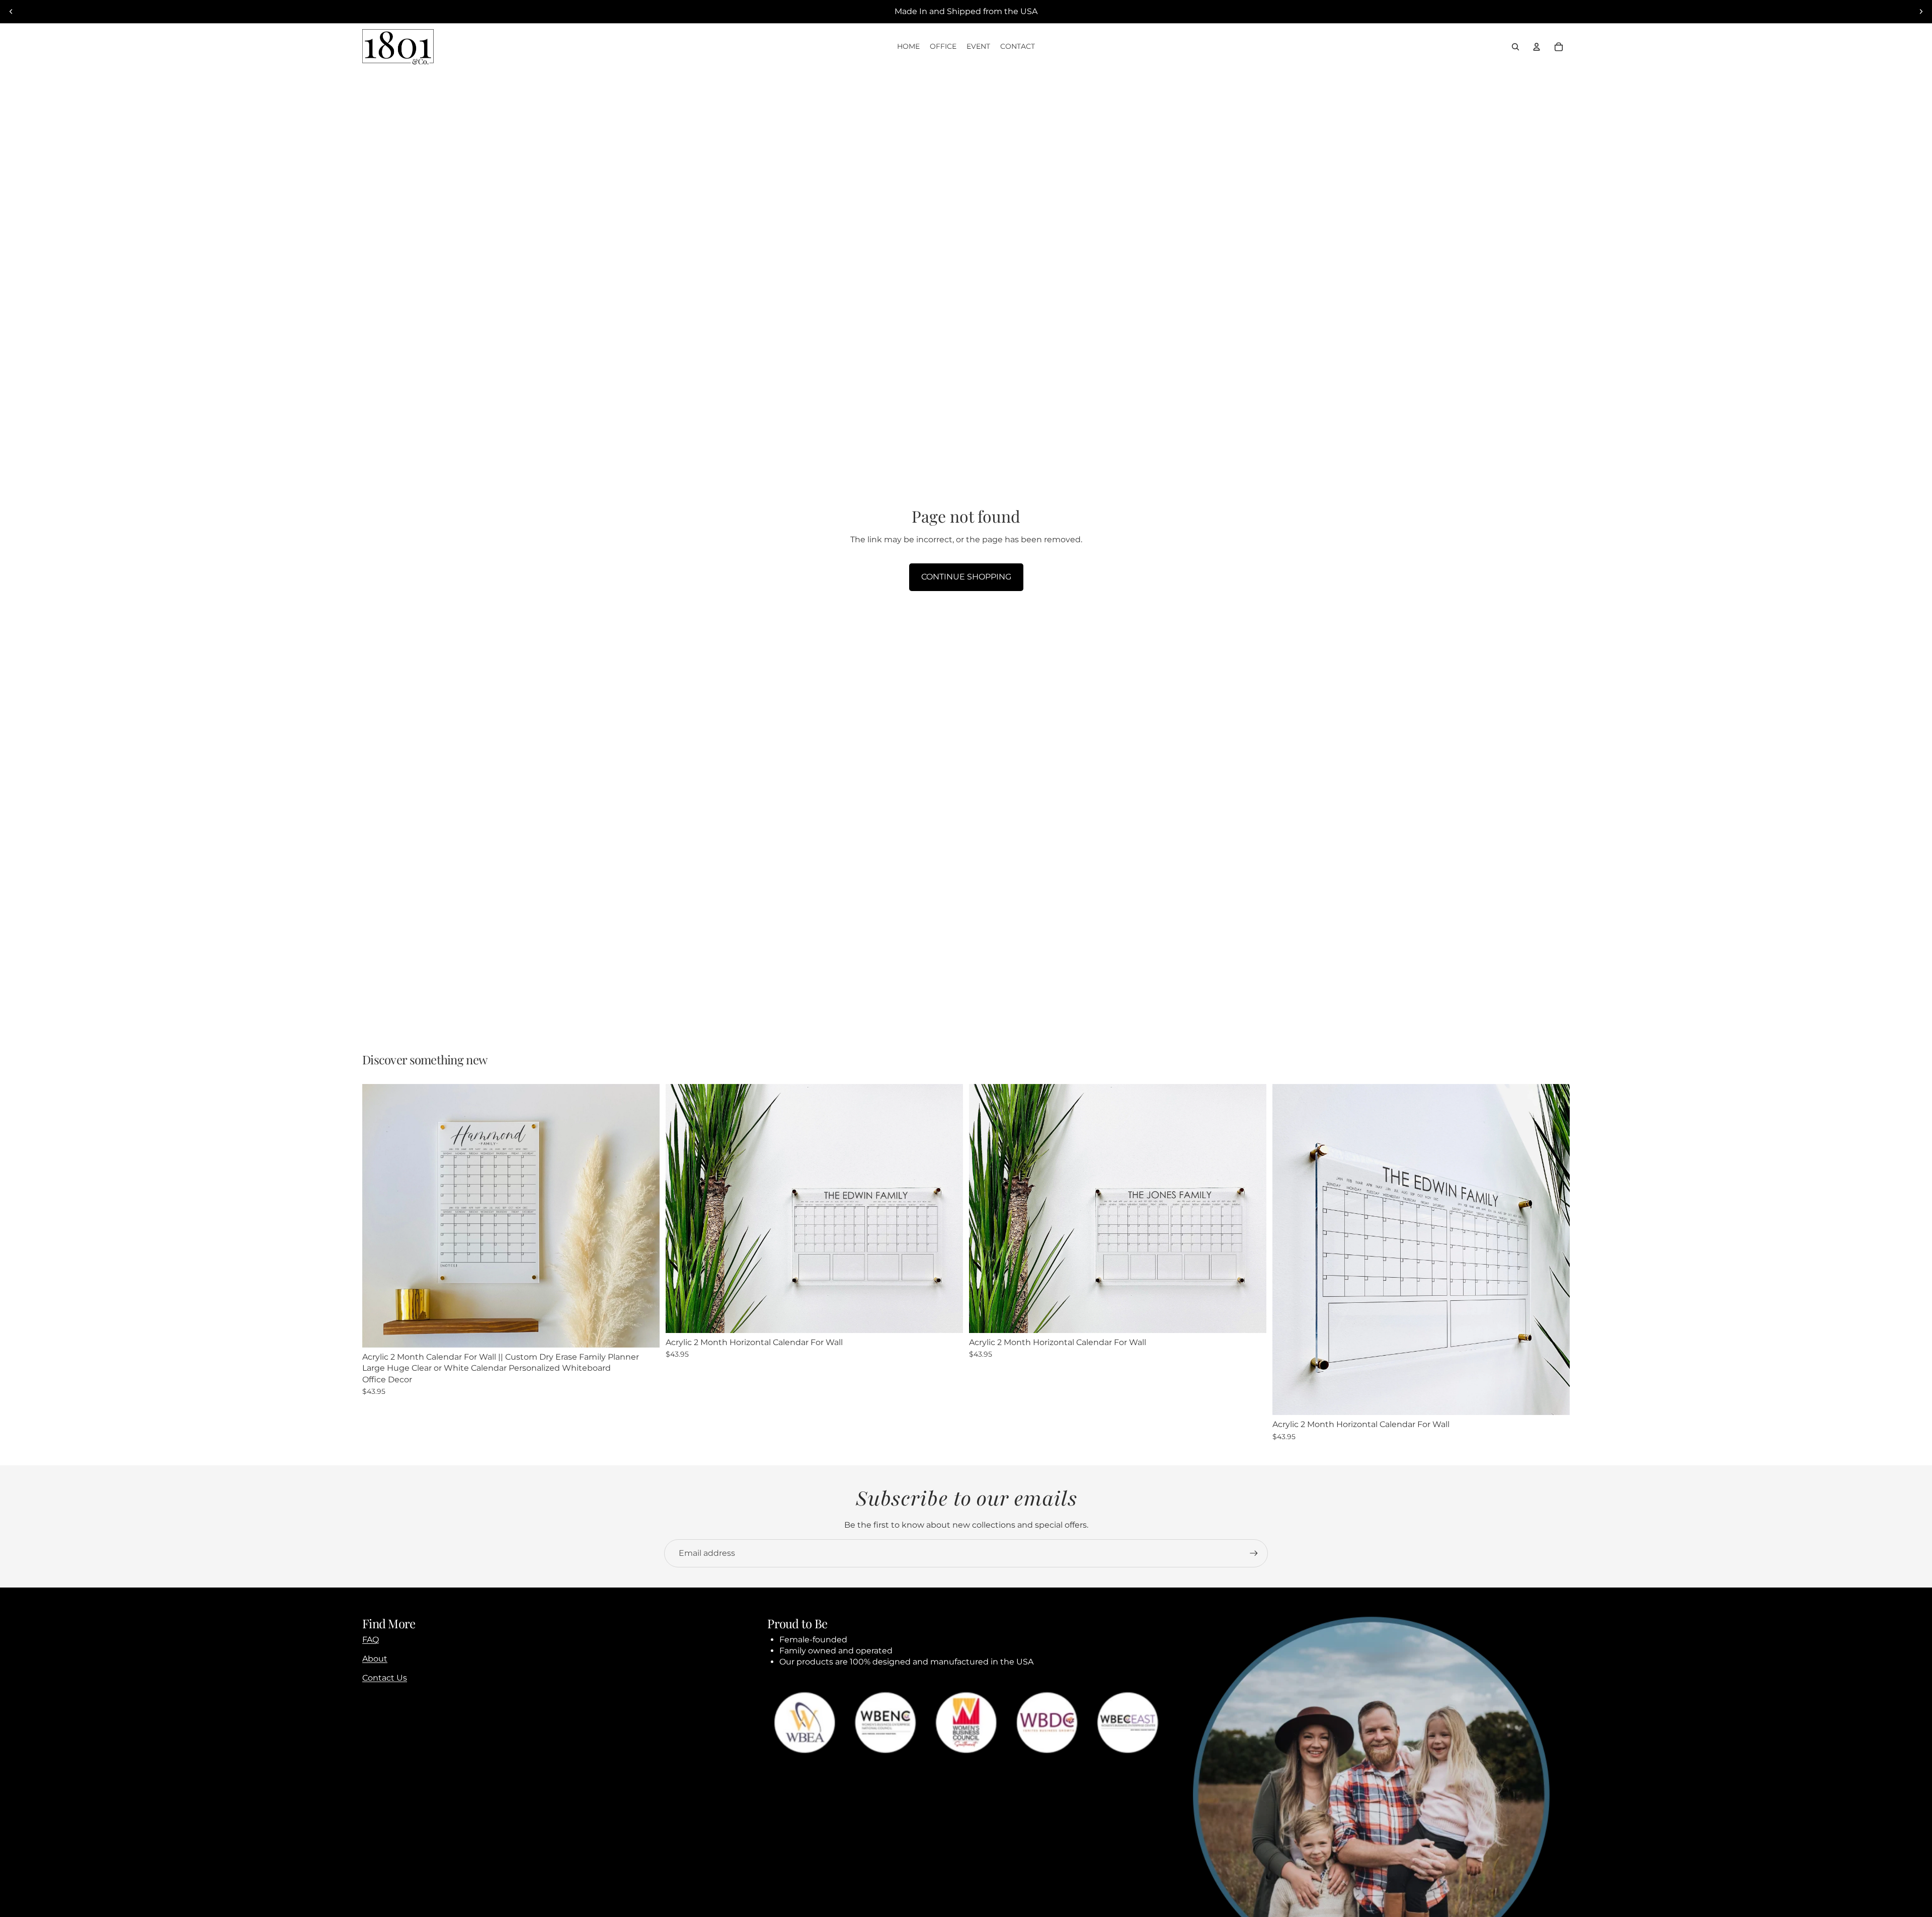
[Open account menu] (1537, 47)
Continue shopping (966, 577)
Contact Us (385, 1678)
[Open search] (1515, 47)
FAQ (371, 1640)
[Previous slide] (11, 12)
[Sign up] (1254, 1553)
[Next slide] (1921, 12)
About (375, 1659)
